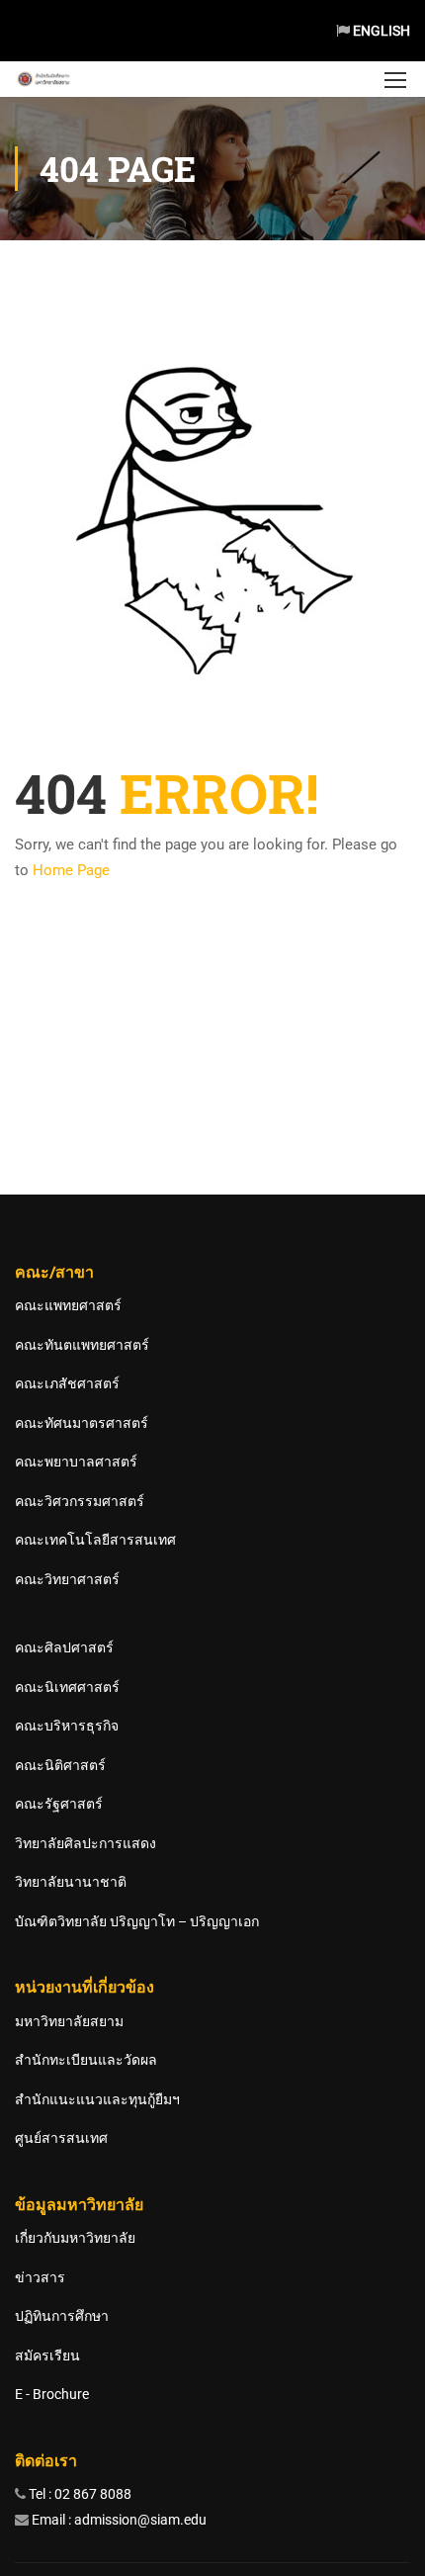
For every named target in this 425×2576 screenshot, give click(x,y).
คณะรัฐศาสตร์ (59, 1804)
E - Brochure (52, 2394)
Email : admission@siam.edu (118, 2520)
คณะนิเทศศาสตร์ (67, 1687)
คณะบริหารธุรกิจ (67, 1726)
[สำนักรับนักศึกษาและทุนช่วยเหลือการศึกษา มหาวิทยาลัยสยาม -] (44, 79)
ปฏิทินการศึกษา (62, 2316)
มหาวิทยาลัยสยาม (69, 2021)
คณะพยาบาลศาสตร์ (76, 1462)
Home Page (71, 870)
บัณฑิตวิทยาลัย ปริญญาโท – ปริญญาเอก (137, 1921)
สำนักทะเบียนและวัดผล (86, 2060)
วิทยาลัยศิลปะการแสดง (85, 1843)
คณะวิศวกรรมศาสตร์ (80, 1501)
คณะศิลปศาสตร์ (64, 1647)
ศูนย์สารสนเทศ (61, 2138)
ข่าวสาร (40, 2277)
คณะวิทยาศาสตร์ (67, 1579)
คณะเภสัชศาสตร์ (67, 1383)
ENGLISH (380, 31)
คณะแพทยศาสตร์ (68, 1305)
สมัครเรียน (47, 2355)
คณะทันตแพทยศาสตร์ (82, 1345)
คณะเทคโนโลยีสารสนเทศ (95, 1540)
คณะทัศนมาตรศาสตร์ (82, 1423)
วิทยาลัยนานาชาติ (71, 1882)
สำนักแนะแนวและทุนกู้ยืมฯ (97, 2099)
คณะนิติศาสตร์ (60, 1765)
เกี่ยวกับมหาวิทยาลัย (75, 2238)
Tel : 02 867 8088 (79, 2494)
